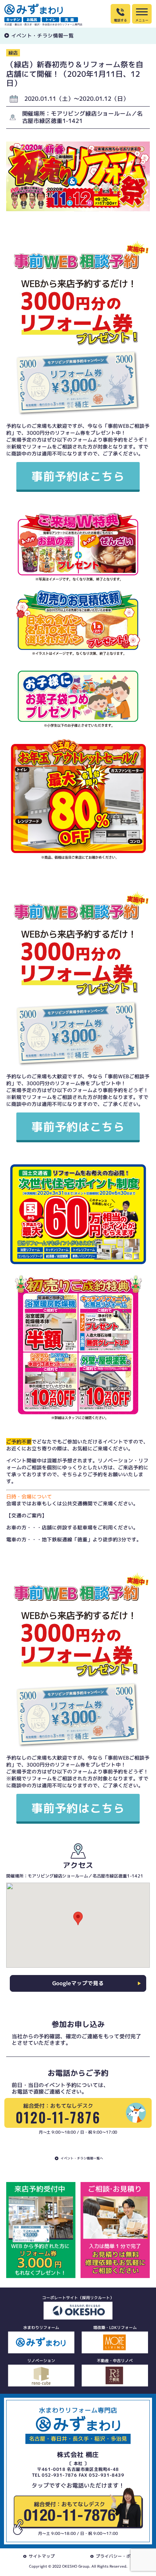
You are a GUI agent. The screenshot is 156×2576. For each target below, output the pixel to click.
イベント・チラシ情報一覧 (42, 35)
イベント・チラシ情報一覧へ (82, 2158)
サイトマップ (42, 2556)
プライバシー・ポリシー (120, 2556)
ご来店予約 (131, 1467)
